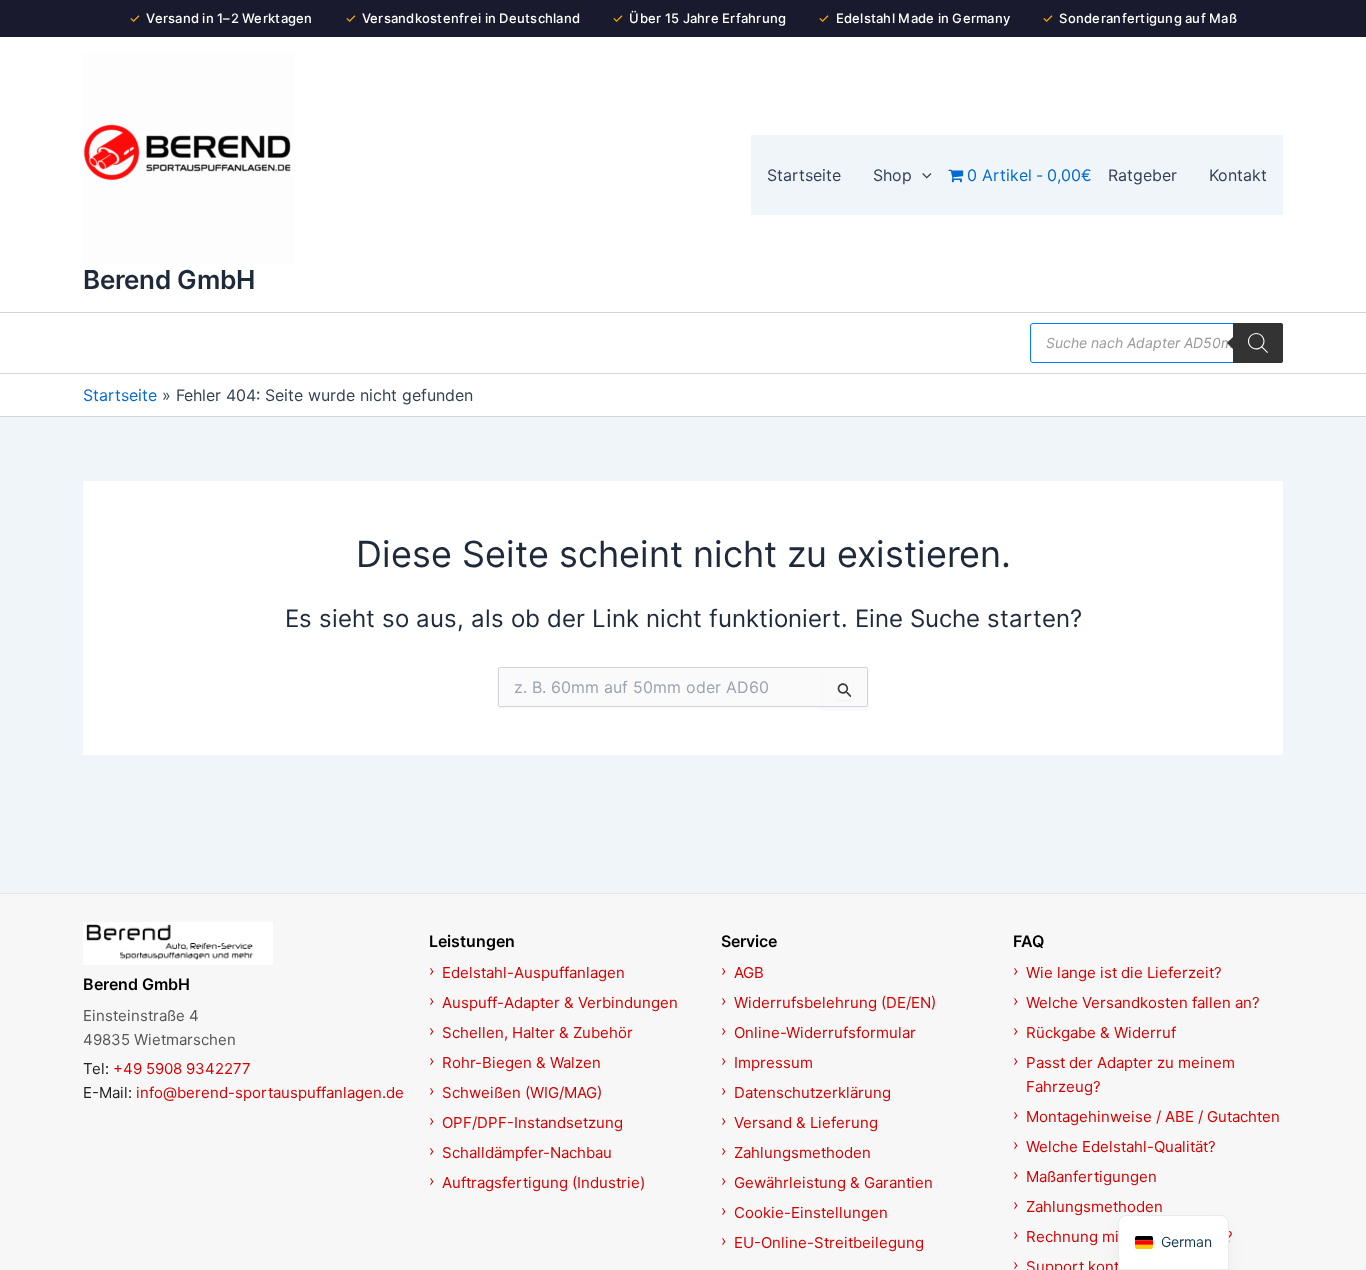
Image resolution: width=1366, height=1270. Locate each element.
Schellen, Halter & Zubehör (537, 1032)
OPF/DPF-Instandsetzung (532, 1122)
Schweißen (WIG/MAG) (522, 1092)
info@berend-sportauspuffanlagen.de (270, 1092)
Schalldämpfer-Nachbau (527, 1152)
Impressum (773, 1062)
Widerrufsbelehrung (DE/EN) (835, 1002)
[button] (922, 175)
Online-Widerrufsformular (825, 1032)
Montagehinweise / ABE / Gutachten (1153, 1116)
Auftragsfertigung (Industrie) (543, 1182)
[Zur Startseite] (245, 943)
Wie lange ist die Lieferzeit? (1124, 972)
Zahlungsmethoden (802, 1152)
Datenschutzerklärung (812, 1092)
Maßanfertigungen (1091, 1176)
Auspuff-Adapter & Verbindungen (560, 1002)
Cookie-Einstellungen (811, 1212)
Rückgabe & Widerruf (1101, 1032)
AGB (749, 972)
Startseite (120, 395)
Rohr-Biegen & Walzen (521, 1062)
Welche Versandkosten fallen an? (1143, 1002)
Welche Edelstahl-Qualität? (1121, 1146)
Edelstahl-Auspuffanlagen (533, 972)
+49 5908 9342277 (182, 1068)
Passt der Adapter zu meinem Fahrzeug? (1130, 1074)
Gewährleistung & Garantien (833, 1182)
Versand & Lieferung (806, 1122)
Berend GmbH (169, 279)
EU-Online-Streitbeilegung (829, 1242)
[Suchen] (1258, 343)
